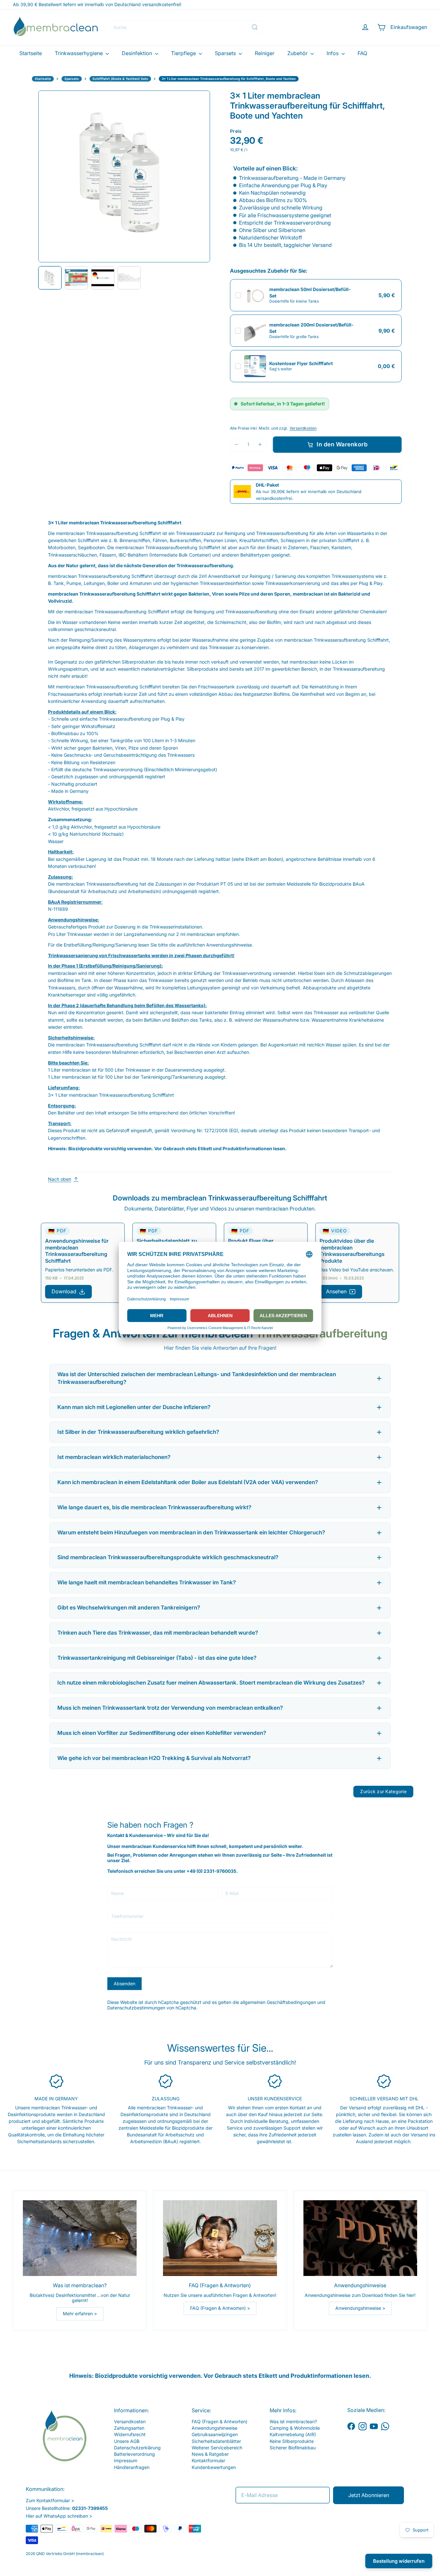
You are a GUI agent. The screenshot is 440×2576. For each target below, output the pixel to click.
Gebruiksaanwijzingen (215, 2434)
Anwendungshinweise (215, 2428)
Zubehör (298, 53)
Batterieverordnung (134, 2454)
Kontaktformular (208, 2460)
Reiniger (265, 53)
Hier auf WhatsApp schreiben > (59, 2516)
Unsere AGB (127, 2441)
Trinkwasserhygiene (79, 53)
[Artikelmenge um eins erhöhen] (260, 445)
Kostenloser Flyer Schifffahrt (301, 363)
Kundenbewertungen (214, 2467)
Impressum (126, 2460)
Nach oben (60, 1179)
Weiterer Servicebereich (217, 2448)
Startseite (31, 53)
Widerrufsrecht (130, 2434)
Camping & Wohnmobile (295, 2428)
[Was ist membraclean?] (80, 2238)
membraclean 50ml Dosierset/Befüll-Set (310, 292)
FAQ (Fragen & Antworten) (220, 2421)
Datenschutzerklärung (137, 2448)
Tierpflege (184, 53)
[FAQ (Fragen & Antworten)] (220, 2238)
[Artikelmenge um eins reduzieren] (237, 445)
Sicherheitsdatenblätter (216, 2441)
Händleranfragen (132, 2467)
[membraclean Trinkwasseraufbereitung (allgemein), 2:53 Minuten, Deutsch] (103, 278)
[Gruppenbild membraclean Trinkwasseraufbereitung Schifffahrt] (129, 278)
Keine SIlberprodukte (292, 2441)
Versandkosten (303, 428)
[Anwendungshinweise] (360, 2238)
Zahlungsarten (129, 2428)
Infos (333, 53)
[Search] (255, 27)
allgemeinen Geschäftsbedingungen (278, 2002)
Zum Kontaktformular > (50, 2500)
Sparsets (226, 53)
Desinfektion (138, 53)
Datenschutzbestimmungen (136, 2008)
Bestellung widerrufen (399, 2561)
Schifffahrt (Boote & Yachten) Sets (120, 79)
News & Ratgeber (210, 2454)
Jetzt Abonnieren (369, 2495)
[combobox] (186, 27)
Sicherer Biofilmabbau (293, 2448)
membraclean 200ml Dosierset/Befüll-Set (311, 328)
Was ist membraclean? (293, 2421)
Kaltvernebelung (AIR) (293, 2434)
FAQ (362, 53)
